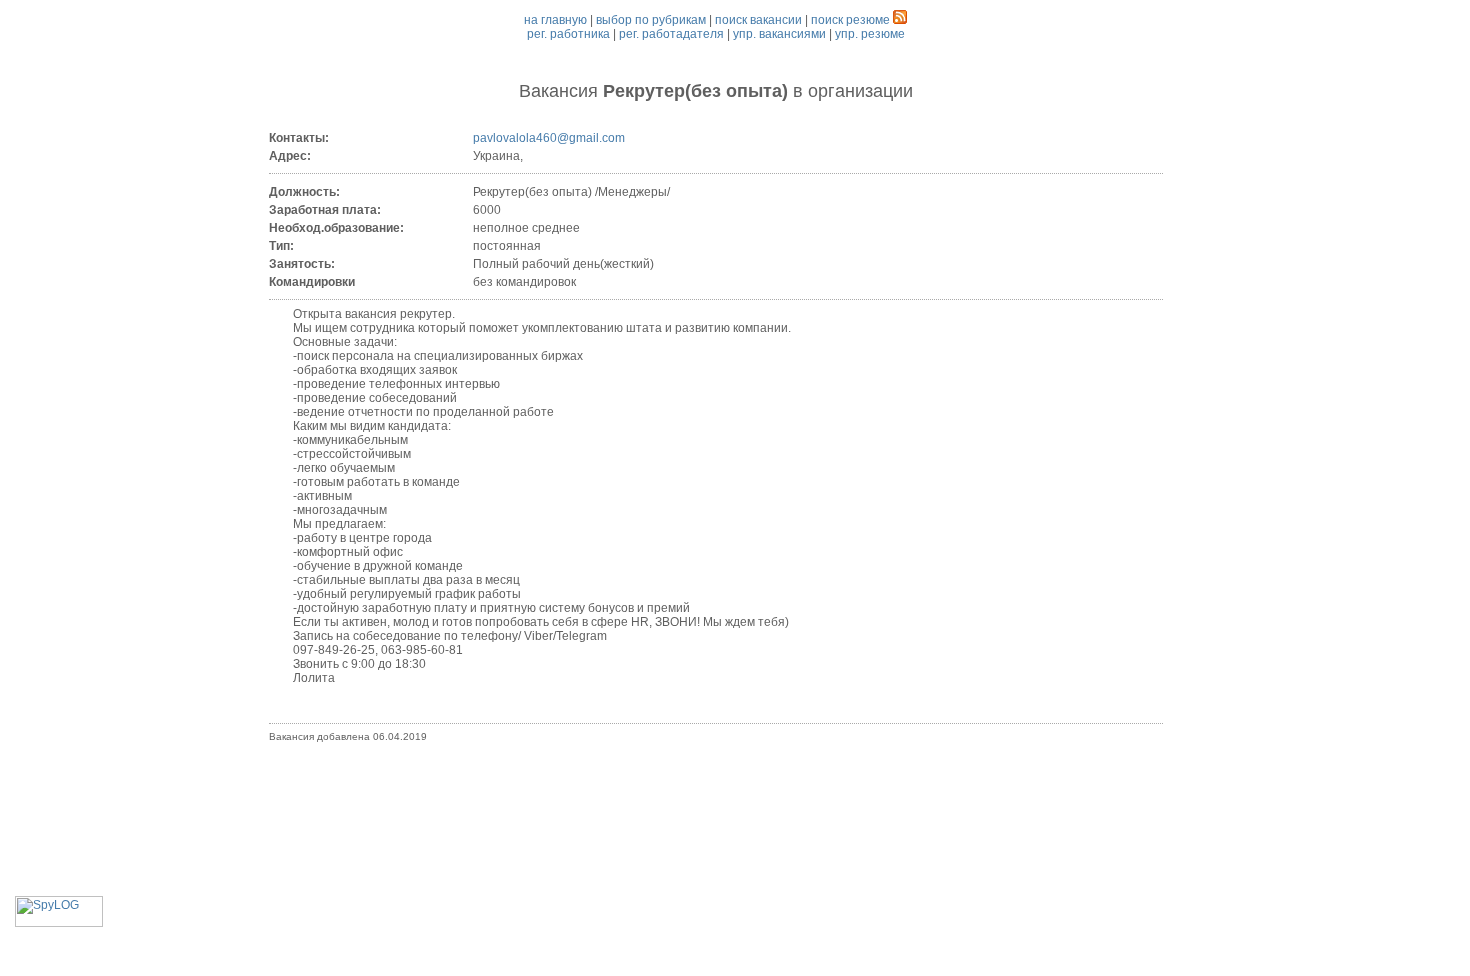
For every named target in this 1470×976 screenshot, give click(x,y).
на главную (555, 20)
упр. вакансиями (779, 34)
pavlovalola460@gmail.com (549, 138)
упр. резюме (870, 34)
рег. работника (568, 34)
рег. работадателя (671, 34)
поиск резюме (850, 20)
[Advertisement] (716, 804)
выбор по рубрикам (651, 20)
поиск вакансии (758, 20)
